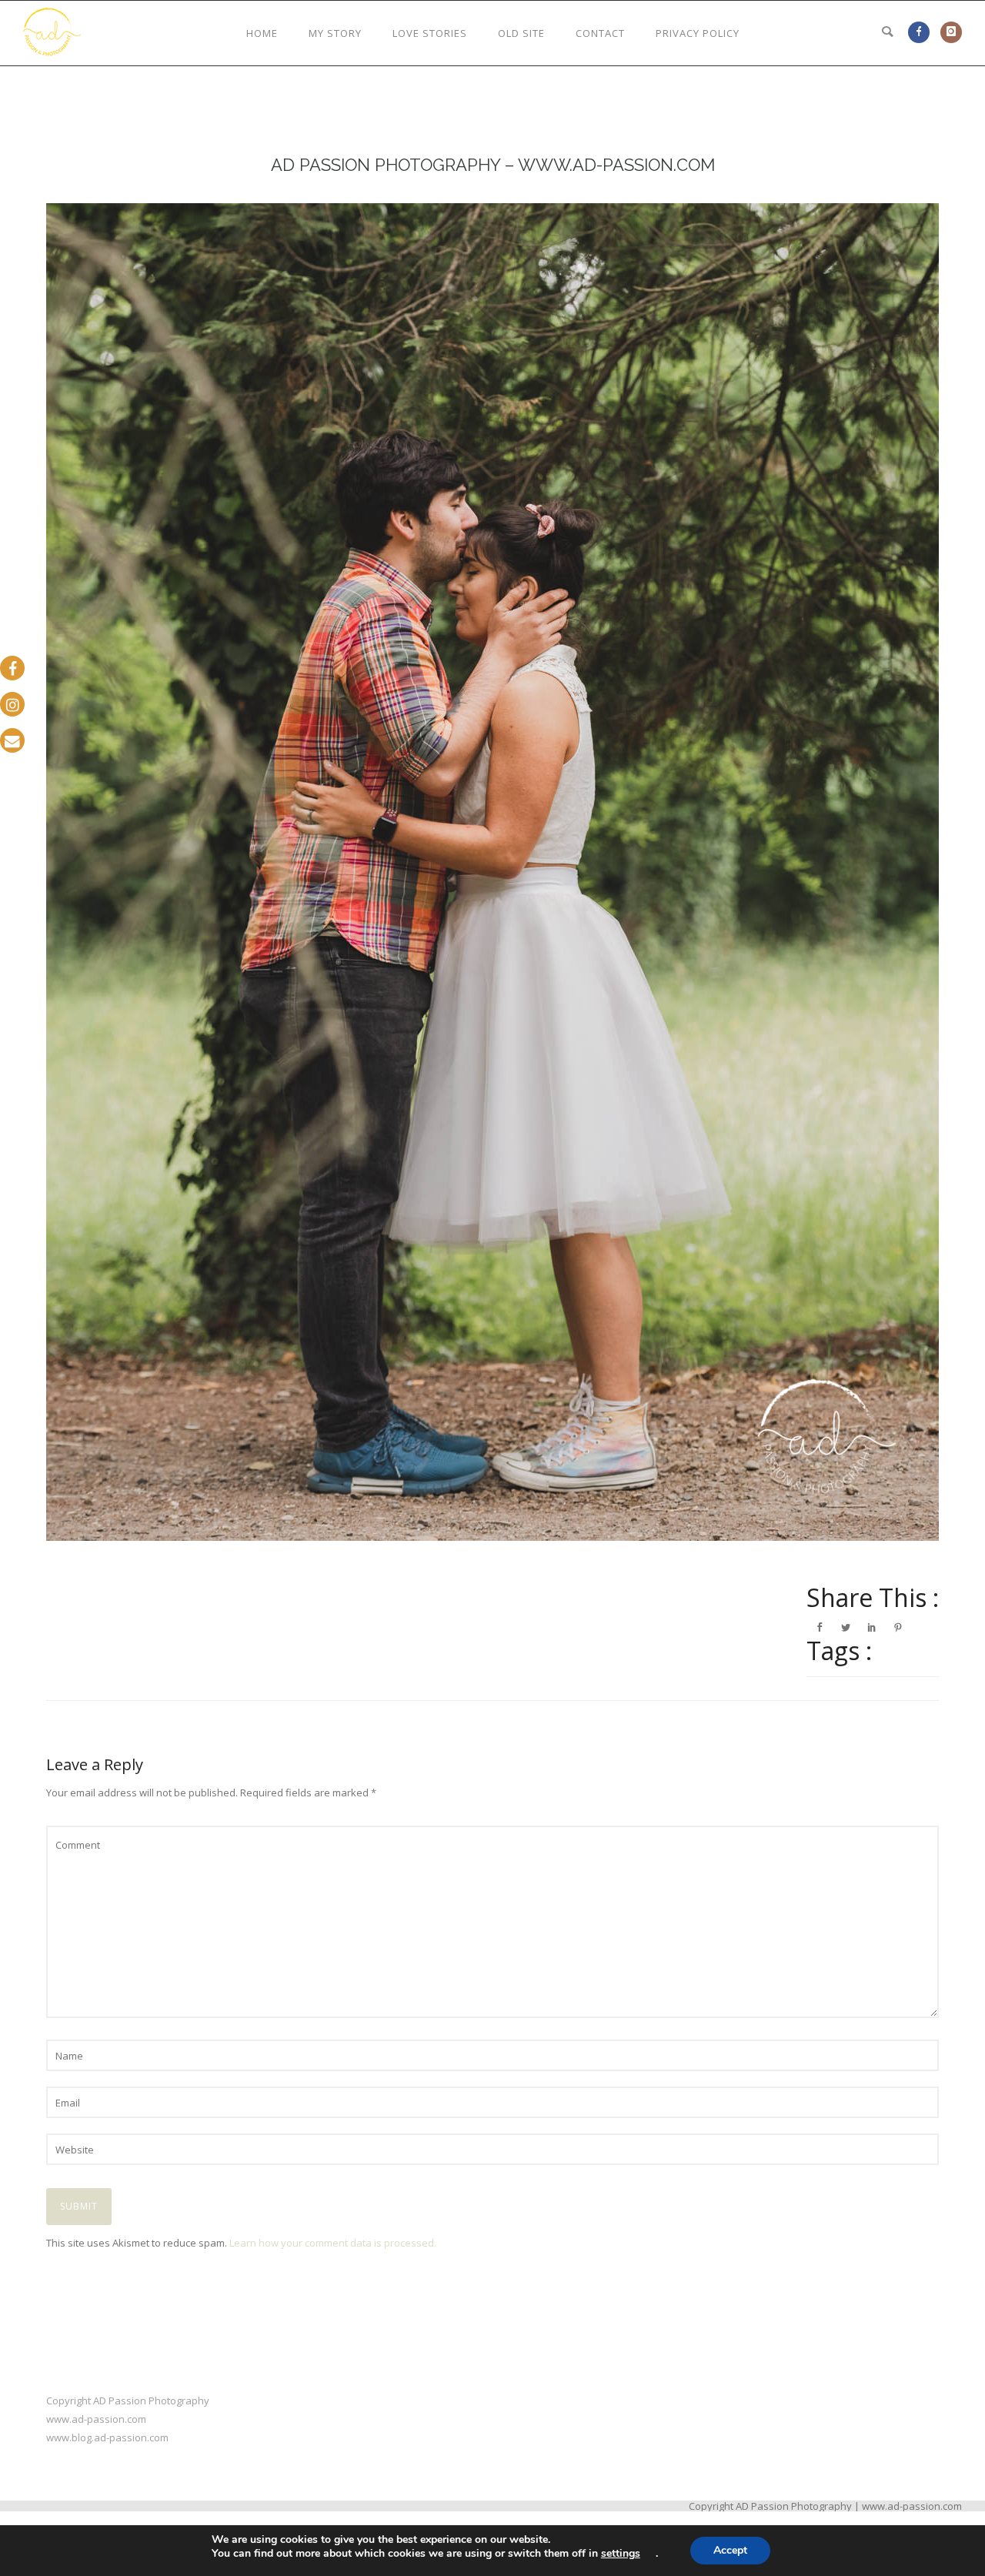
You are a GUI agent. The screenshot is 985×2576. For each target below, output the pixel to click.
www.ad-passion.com (96, 2419)
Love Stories (430, 33)
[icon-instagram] (951, 32)
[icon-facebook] (923, 32)
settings (621, 2554)
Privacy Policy (698, 33)
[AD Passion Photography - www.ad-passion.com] (492, 872)
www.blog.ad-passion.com (107, 2437)
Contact (600, 33)
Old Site (521, 33)
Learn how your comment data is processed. (333, 2243)
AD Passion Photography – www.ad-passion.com (493, 165)
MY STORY (335, 33)
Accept (730, 2550)
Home (262, 33)
